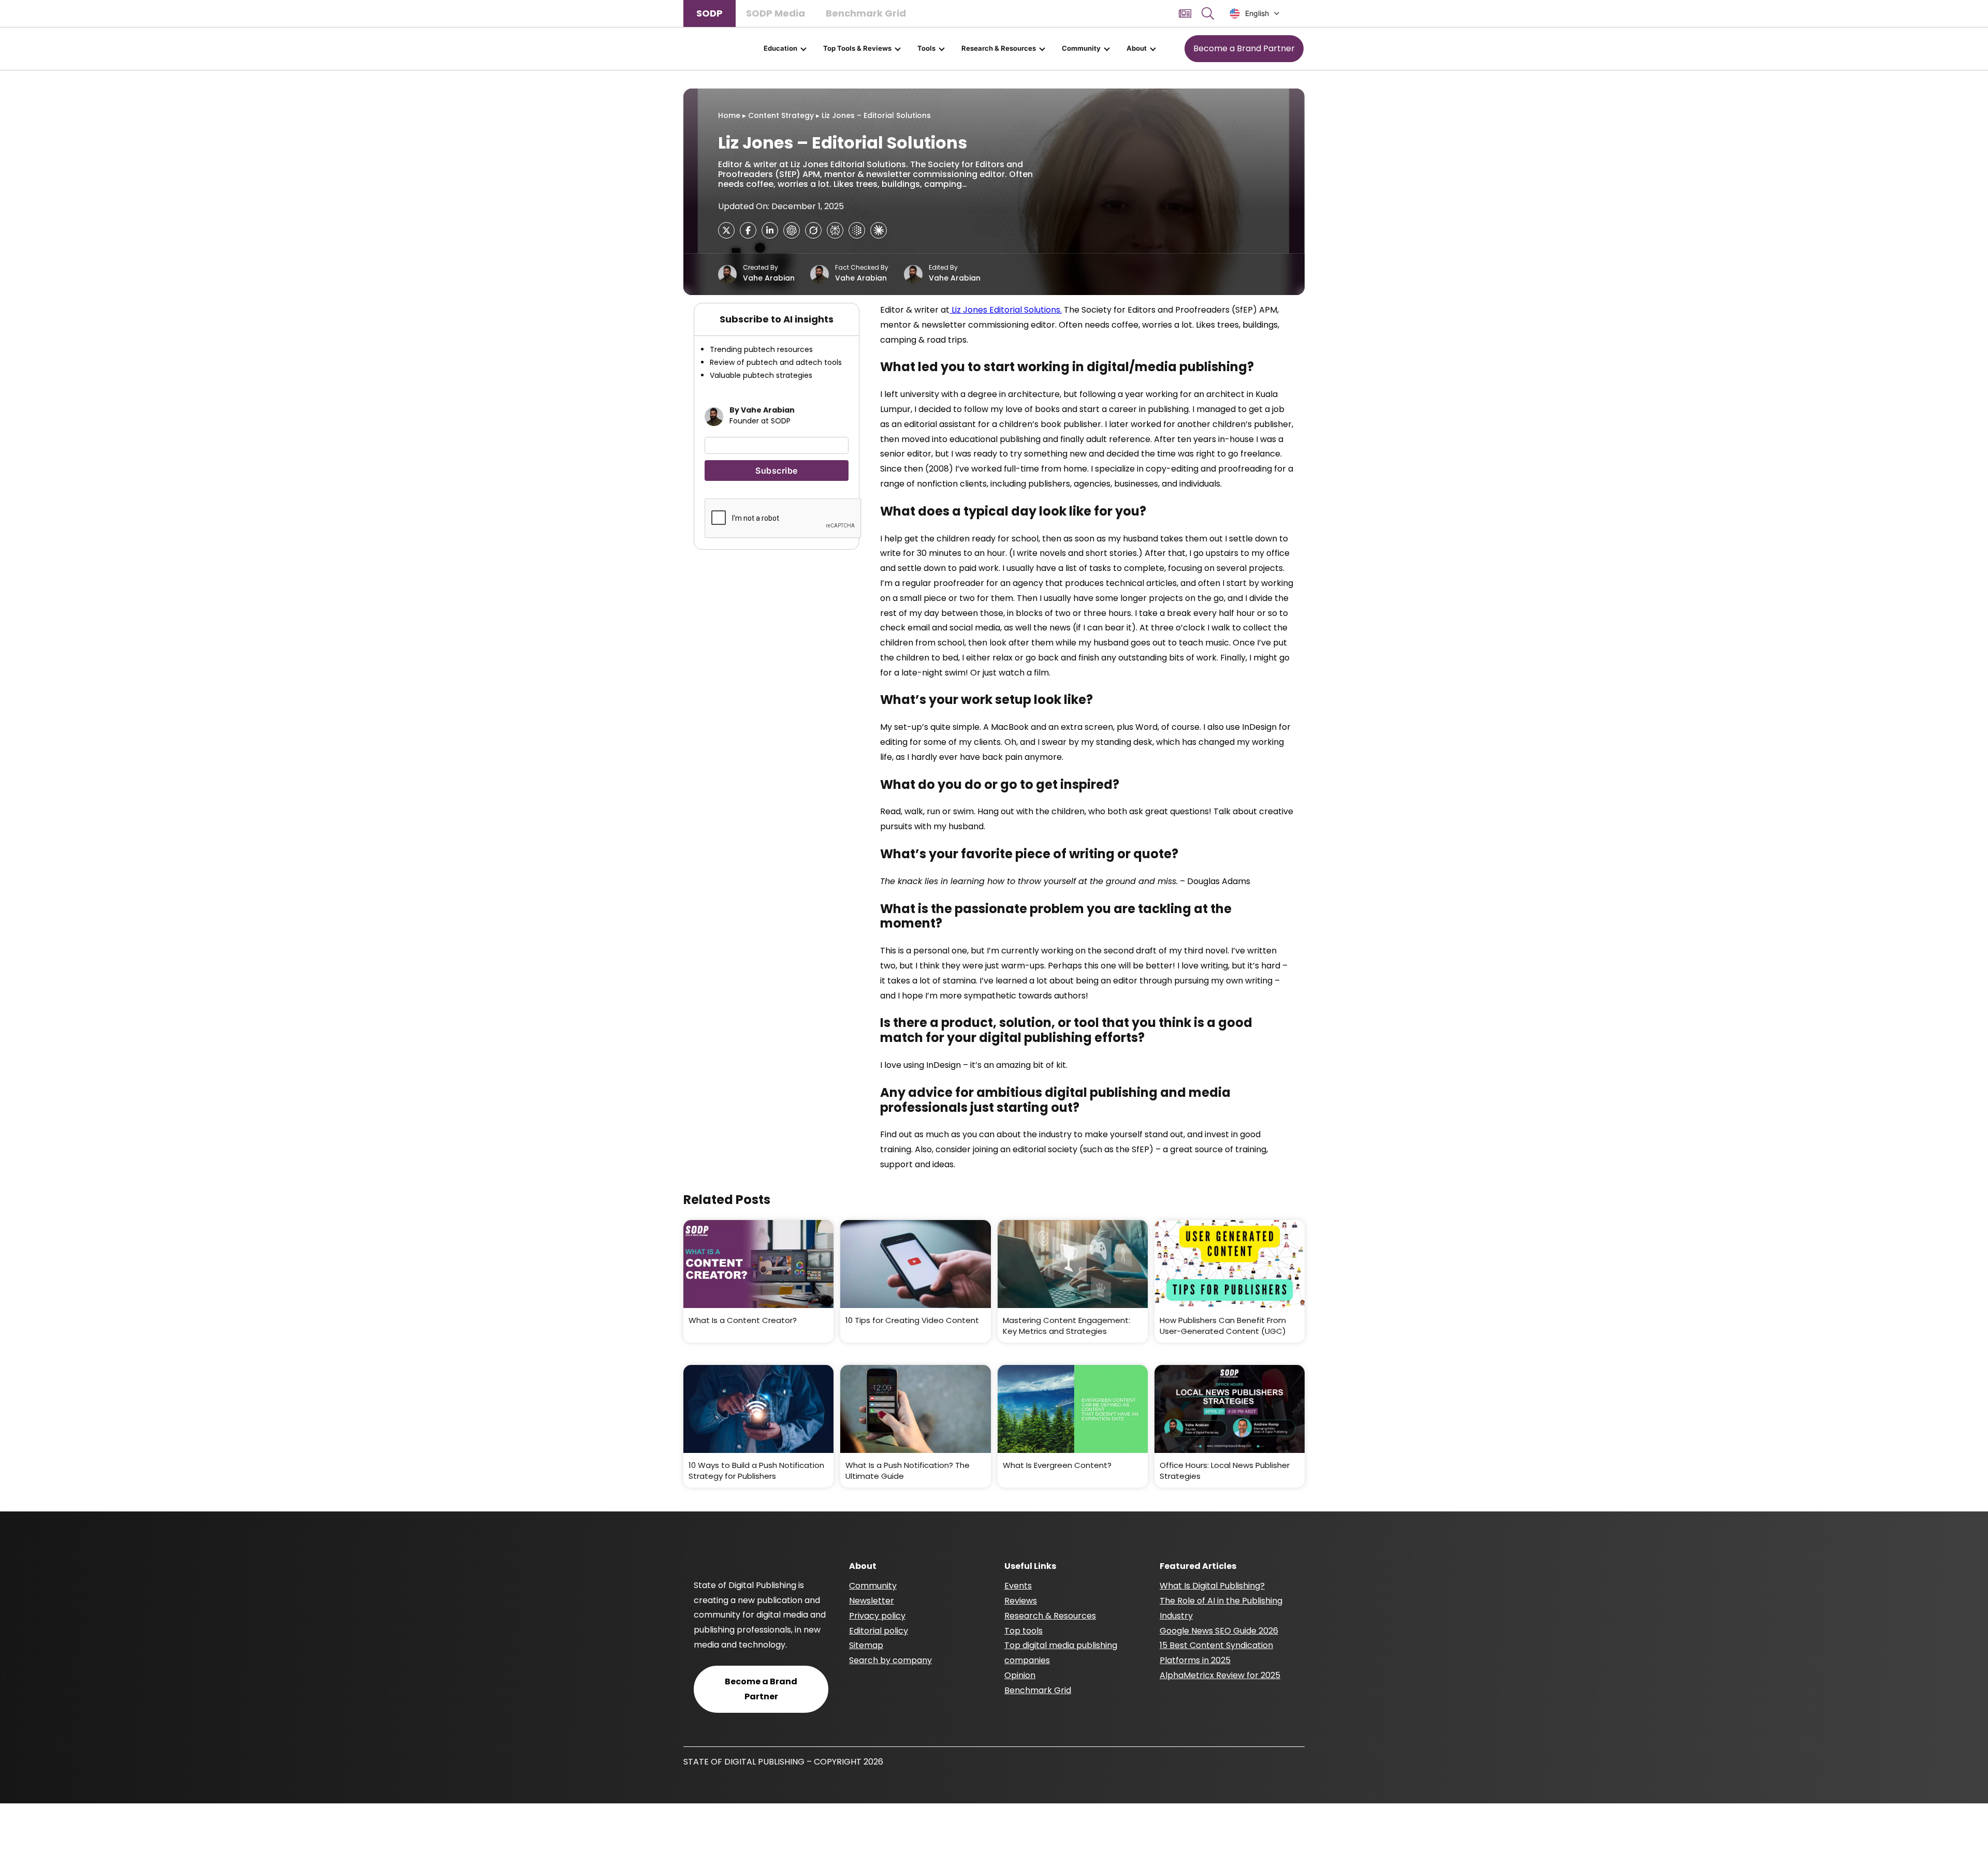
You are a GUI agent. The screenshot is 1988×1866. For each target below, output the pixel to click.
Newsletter (872, 1601)
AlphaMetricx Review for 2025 (1220, 1675)
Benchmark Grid (866, 13)
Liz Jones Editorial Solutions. (1006, 310)
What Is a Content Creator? (743, 1320)
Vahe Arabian (769, 278)
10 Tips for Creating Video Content (912, 1320)
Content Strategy (781, 115)
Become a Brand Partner (1244, 48)
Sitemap (866, 1645)
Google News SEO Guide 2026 (1219, 1631)
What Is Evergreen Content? (1057, 1465)
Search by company (890, 1660)
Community (1081, 48)
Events (1018, 1586)
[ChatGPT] (792, 230)
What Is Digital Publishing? (1212, 1586)
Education (780, 48)
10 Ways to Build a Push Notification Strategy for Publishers (756, 1471)
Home (729, 115)
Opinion (1020, 1675)
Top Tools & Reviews (857, 48)
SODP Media (776, 13)
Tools (926, 48)
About (1137, 48)
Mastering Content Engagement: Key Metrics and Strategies (1066, 1326)
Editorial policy (879, 1631)
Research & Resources (999, 48)
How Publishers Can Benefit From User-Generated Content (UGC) (1223, 1326)
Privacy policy (877, 1616)
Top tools (1024, 1631)
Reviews (1021, 1601)
